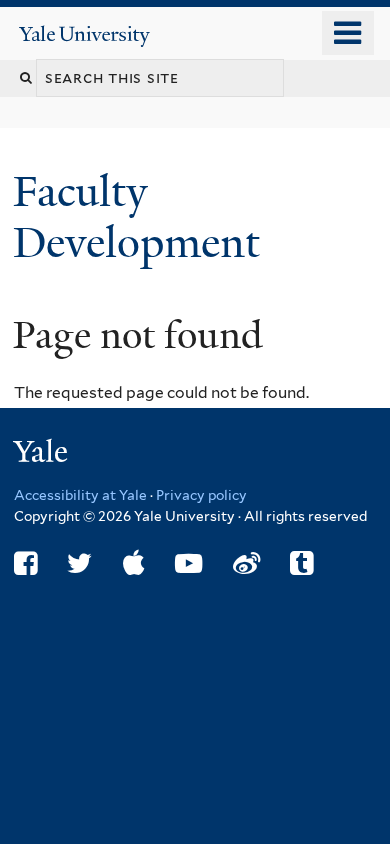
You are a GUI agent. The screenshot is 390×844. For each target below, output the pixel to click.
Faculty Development (142, 216)
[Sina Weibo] (246, 563)
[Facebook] (25, 563)
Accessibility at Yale (80, 495)
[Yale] (43, 454)
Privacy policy (201, 495)
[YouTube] (188, 563)
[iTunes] (134, 563)
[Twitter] (79, 563)
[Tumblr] (301, 563)
